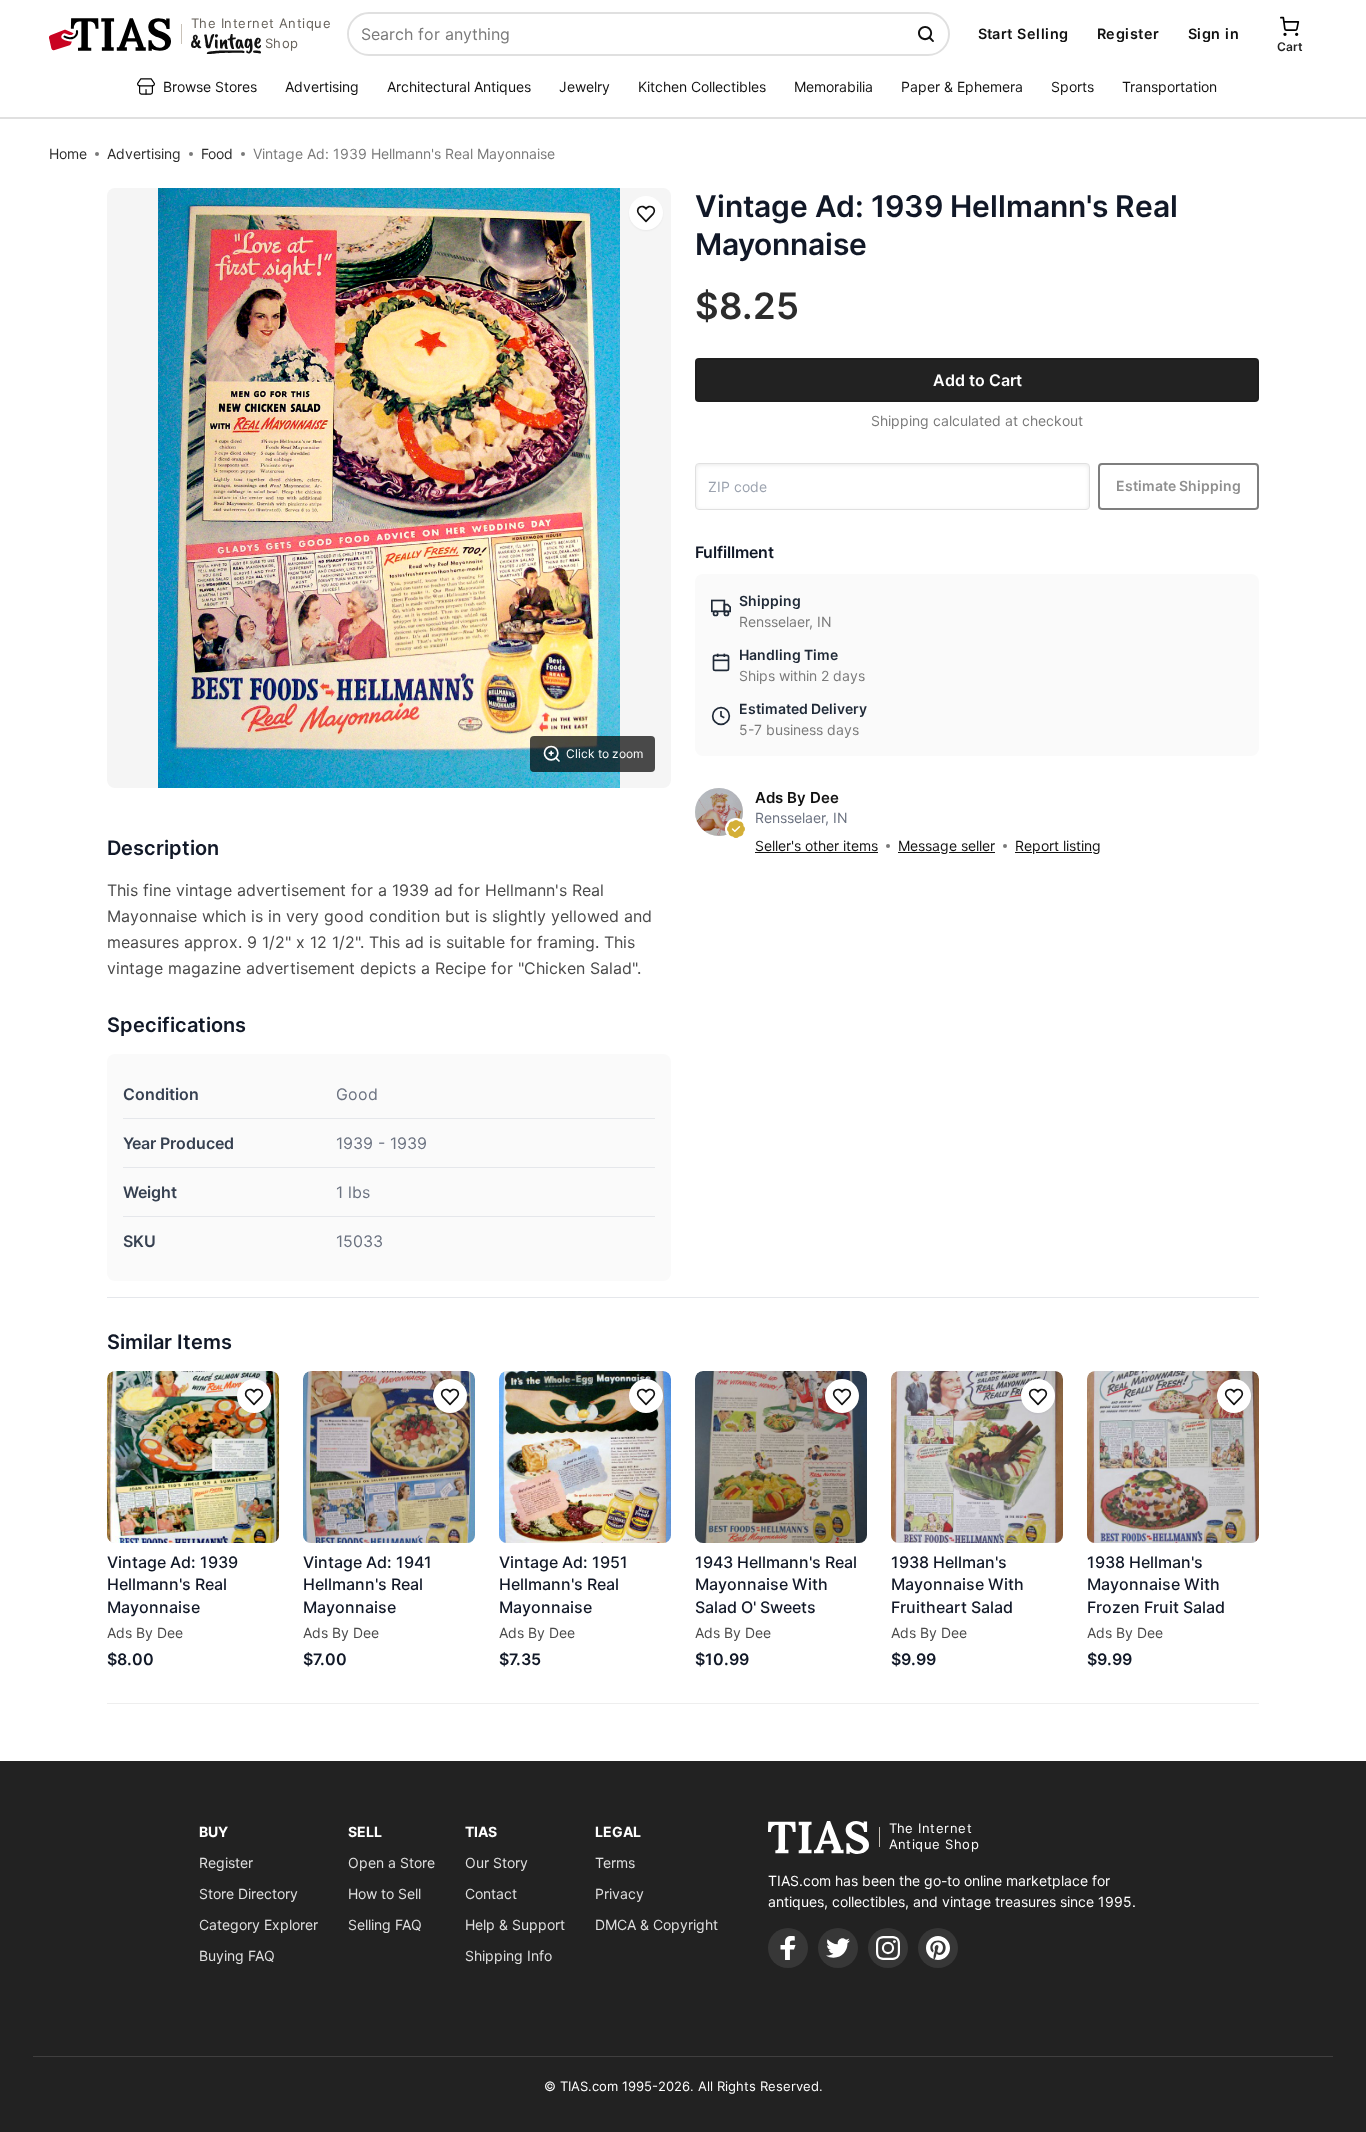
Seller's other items (816, 845)
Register (1128, 33)
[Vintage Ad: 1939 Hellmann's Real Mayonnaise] (193, 1457)
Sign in (1213, 33)
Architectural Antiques (459, 86)
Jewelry (584, 86)
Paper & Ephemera (962, 86)
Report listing (1058, 845)
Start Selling (1023, 33)
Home (68, 153)
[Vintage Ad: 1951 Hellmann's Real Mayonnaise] (585, 1457)
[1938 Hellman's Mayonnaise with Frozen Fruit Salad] (1173, 1457)
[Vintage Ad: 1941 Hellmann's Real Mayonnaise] (389, 1457)
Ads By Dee (797, 797)
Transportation (1169, 86)
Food (217, 153)
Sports (1072, 86)
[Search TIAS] (928, 34)
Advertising (322, 86)
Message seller (946, 845)
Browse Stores (210, 86)
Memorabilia (833, 86)
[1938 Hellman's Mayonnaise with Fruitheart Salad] (977, 1457)
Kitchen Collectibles (702, 86)
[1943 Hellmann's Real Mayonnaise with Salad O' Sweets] (781, 1457)
